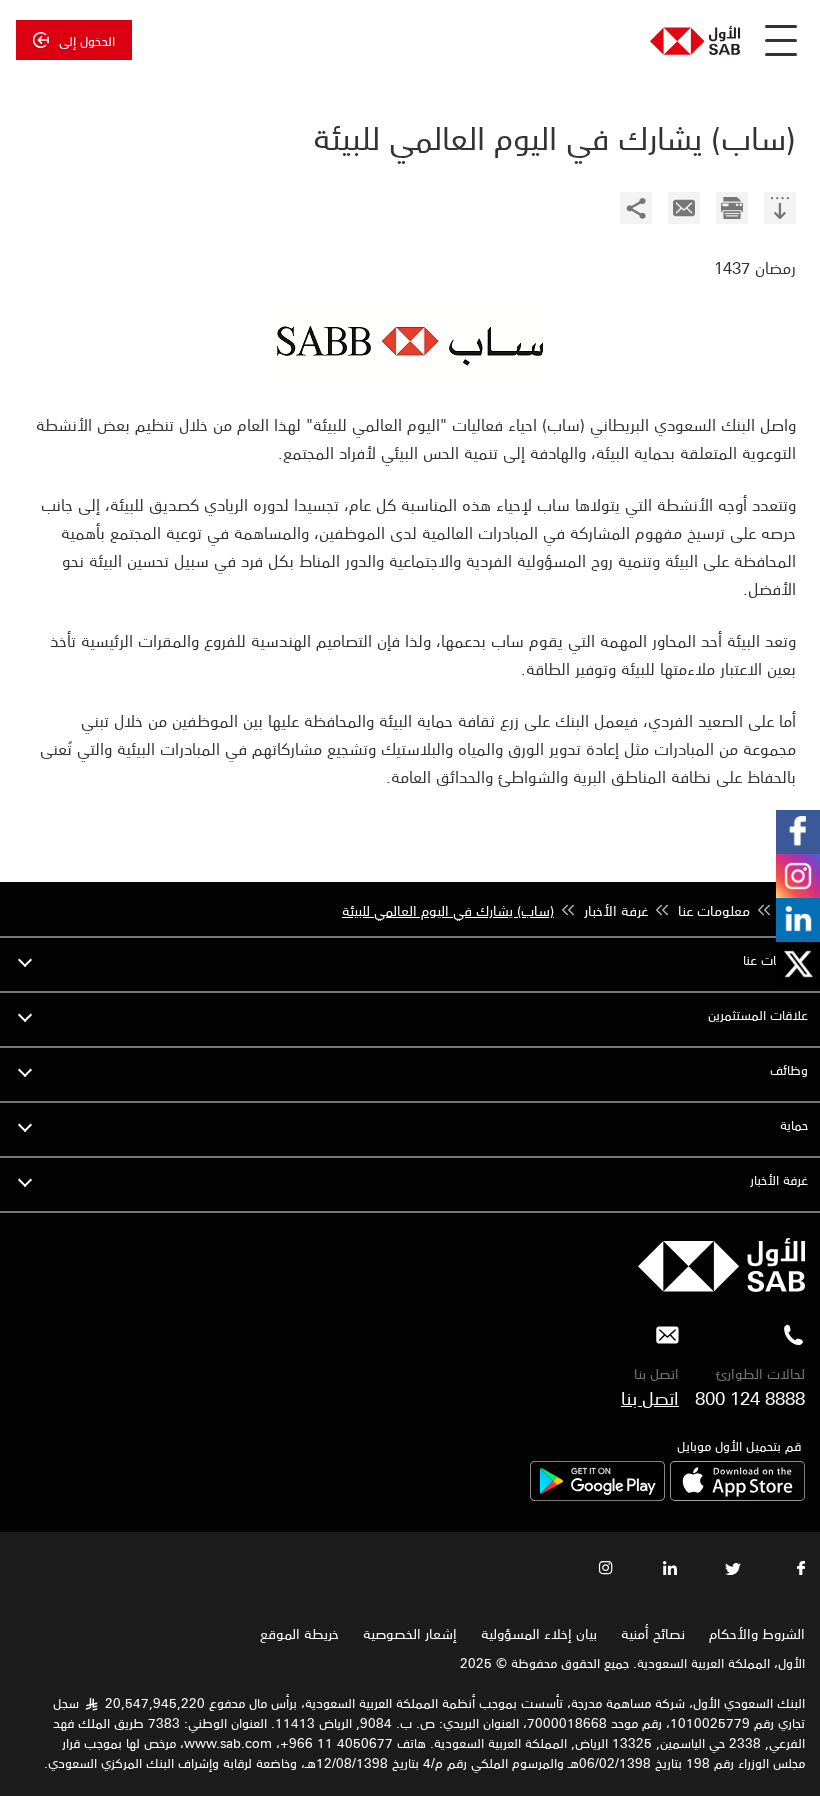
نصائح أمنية (653, 1633)
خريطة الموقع (297, 1633)
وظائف (789, 1069)
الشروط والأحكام (757, 1633)
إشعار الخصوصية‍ (410, 1633)
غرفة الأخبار (779, 1179)
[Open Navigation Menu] (781, 40)
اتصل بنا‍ (650, 1397)
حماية (794, 1124)
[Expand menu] (25, 960)
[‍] (780, 210)
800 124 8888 (750, 1397)
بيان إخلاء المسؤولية (539, 1633)
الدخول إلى (87, 40)
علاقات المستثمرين (758, 1014)
